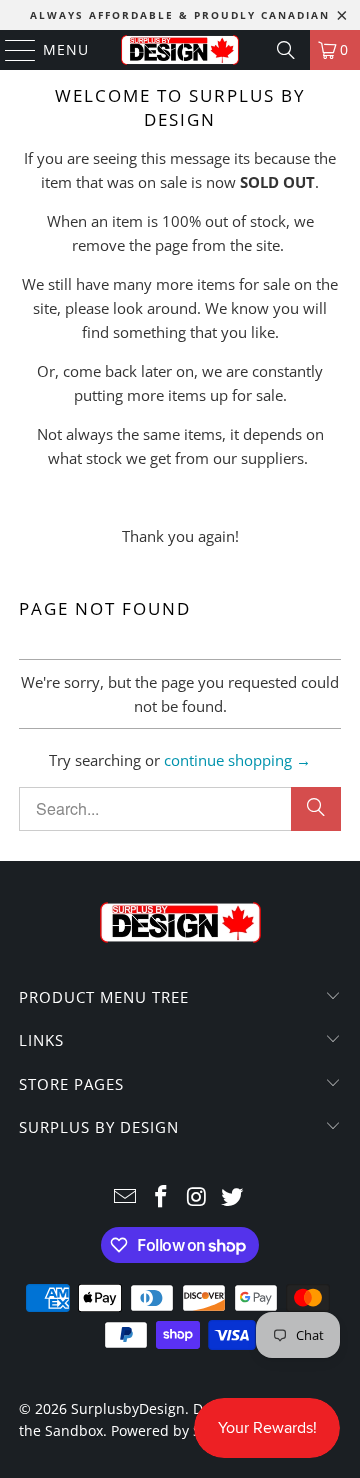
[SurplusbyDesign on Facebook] (161, 1197)
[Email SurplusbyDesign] (126, 1197)
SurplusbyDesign (128, 1408)
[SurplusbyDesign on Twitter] (233, 1197)
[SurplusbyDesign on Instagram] (197, 1197)
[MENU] (11, 50)
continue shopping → (237, 760)
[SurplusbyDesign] (180, 50)
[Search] (286, 50)
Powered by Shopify (177, 1430)
